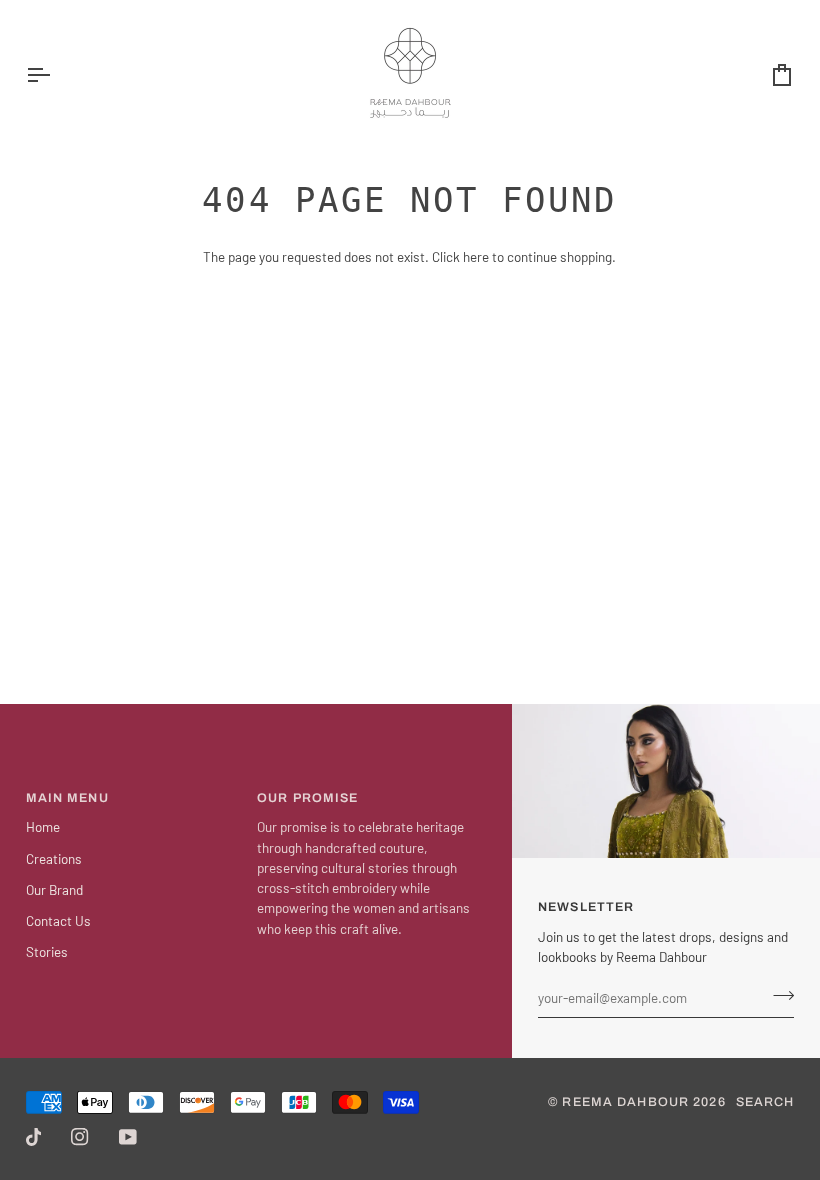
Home (43, 826)
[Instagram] (80, 1137)
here (476, 256)
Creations (54, 858)
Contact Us (58, 920)
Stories (47, 951)
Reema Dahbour (625, 1102)
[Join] (777, 995)
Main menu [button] (67, 798)
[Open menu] (56, 75)
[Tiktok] (34, 1137)
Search (765, 1102)
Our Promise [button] (307, 798)
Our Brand (54, 889)
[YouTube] (128, 1137)
